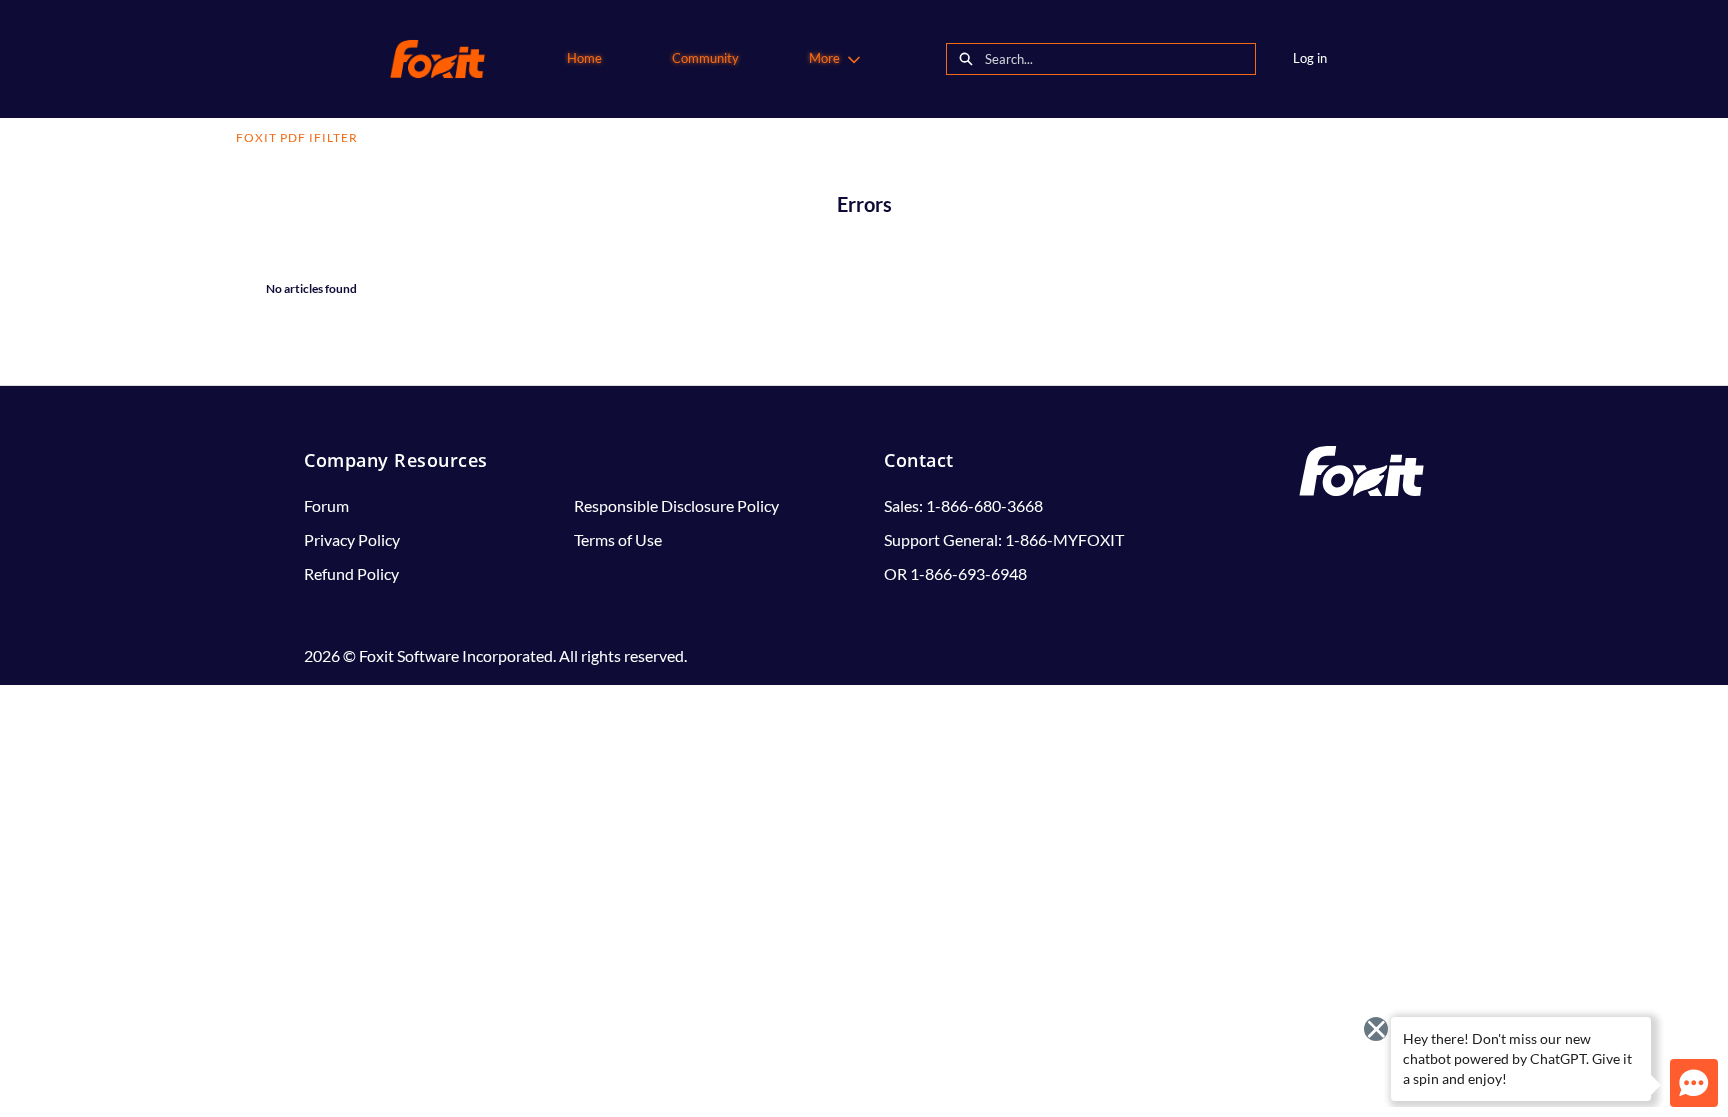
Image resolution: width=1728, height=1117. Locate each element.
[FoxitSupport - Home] (437, 59)
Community (705, 58)
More (824, 58)
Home (584, 58)
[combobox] (1120, 59)
